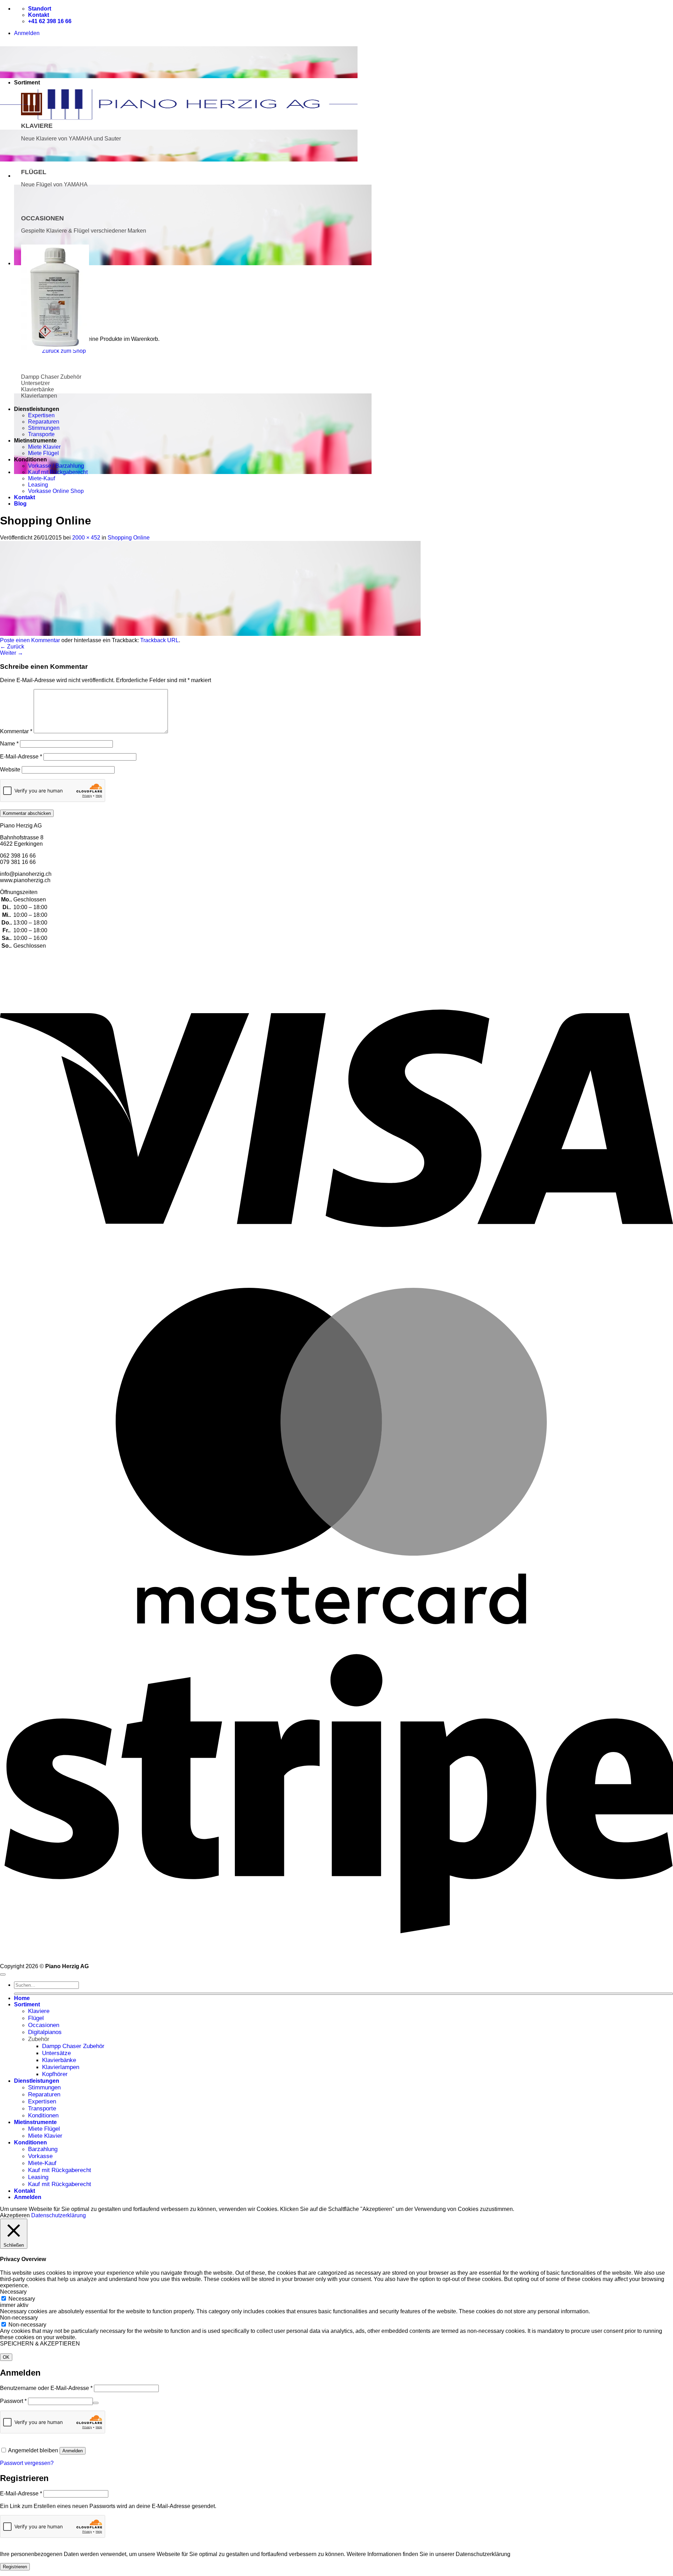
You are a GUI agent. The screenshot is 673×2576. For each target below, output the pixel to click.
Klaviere (39, 2011)
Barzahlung (43, 2149)
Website (10, 770)
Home (22, 1998)
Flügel (36, 2018)
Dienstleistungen (37, 2081)
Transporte (41, 434)
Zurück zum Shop (64, 351)
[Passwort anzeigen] (96, 2403)
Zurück (12, 647)
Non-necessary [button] (19, 2318)
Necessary (22, 2299)
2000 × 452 (86, 538)
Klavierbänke (59, 2060)
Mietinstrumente (35, 2122)
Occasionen (44, 2025)
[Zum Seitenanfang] (3, 1974)
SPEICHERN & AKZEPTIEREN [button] (40, 2344)
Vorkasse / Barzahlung (56, 466)
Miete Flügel (43, 453)
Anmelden (73, 2451)
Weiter (12, 653)
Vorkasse (40, 2156)
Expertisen (41, 415)
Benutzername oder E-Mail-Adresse (46, 2388)
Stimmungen (44, 428)
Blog (20, 504)
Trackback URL (159, 640)
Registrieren (15, 2567)
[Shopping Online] (210, 634)
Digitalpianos (45, 2032)
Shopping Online (129, 538)
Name (9, 744)
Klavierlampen (61, 2067)
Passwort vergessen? (27, 2463)
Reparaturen (44, 422)
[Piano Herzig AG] (179, 122)
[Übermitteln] (344, 1994)
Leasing (38, 485)
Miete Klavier (44, 447)
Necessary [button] (13, 2292)
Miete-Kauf (42, 478)
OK (6, 2357)
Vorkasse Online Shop (56, 491)
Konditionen (43, 2115)
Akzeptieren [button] (15, 2215)
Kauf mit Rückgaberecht (58, 472)
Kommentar (16, 731)
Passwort (13, 2401)
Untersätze (56, 2053)
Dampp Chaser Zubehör (73, 2046)
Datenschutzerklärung (59, 2215)
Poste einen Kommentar (30, 640)
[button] (27, 33)
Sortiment (27, 2004)
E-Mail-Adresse (21, 757)
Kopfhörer (55, 2074)
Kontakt (25, 497)
